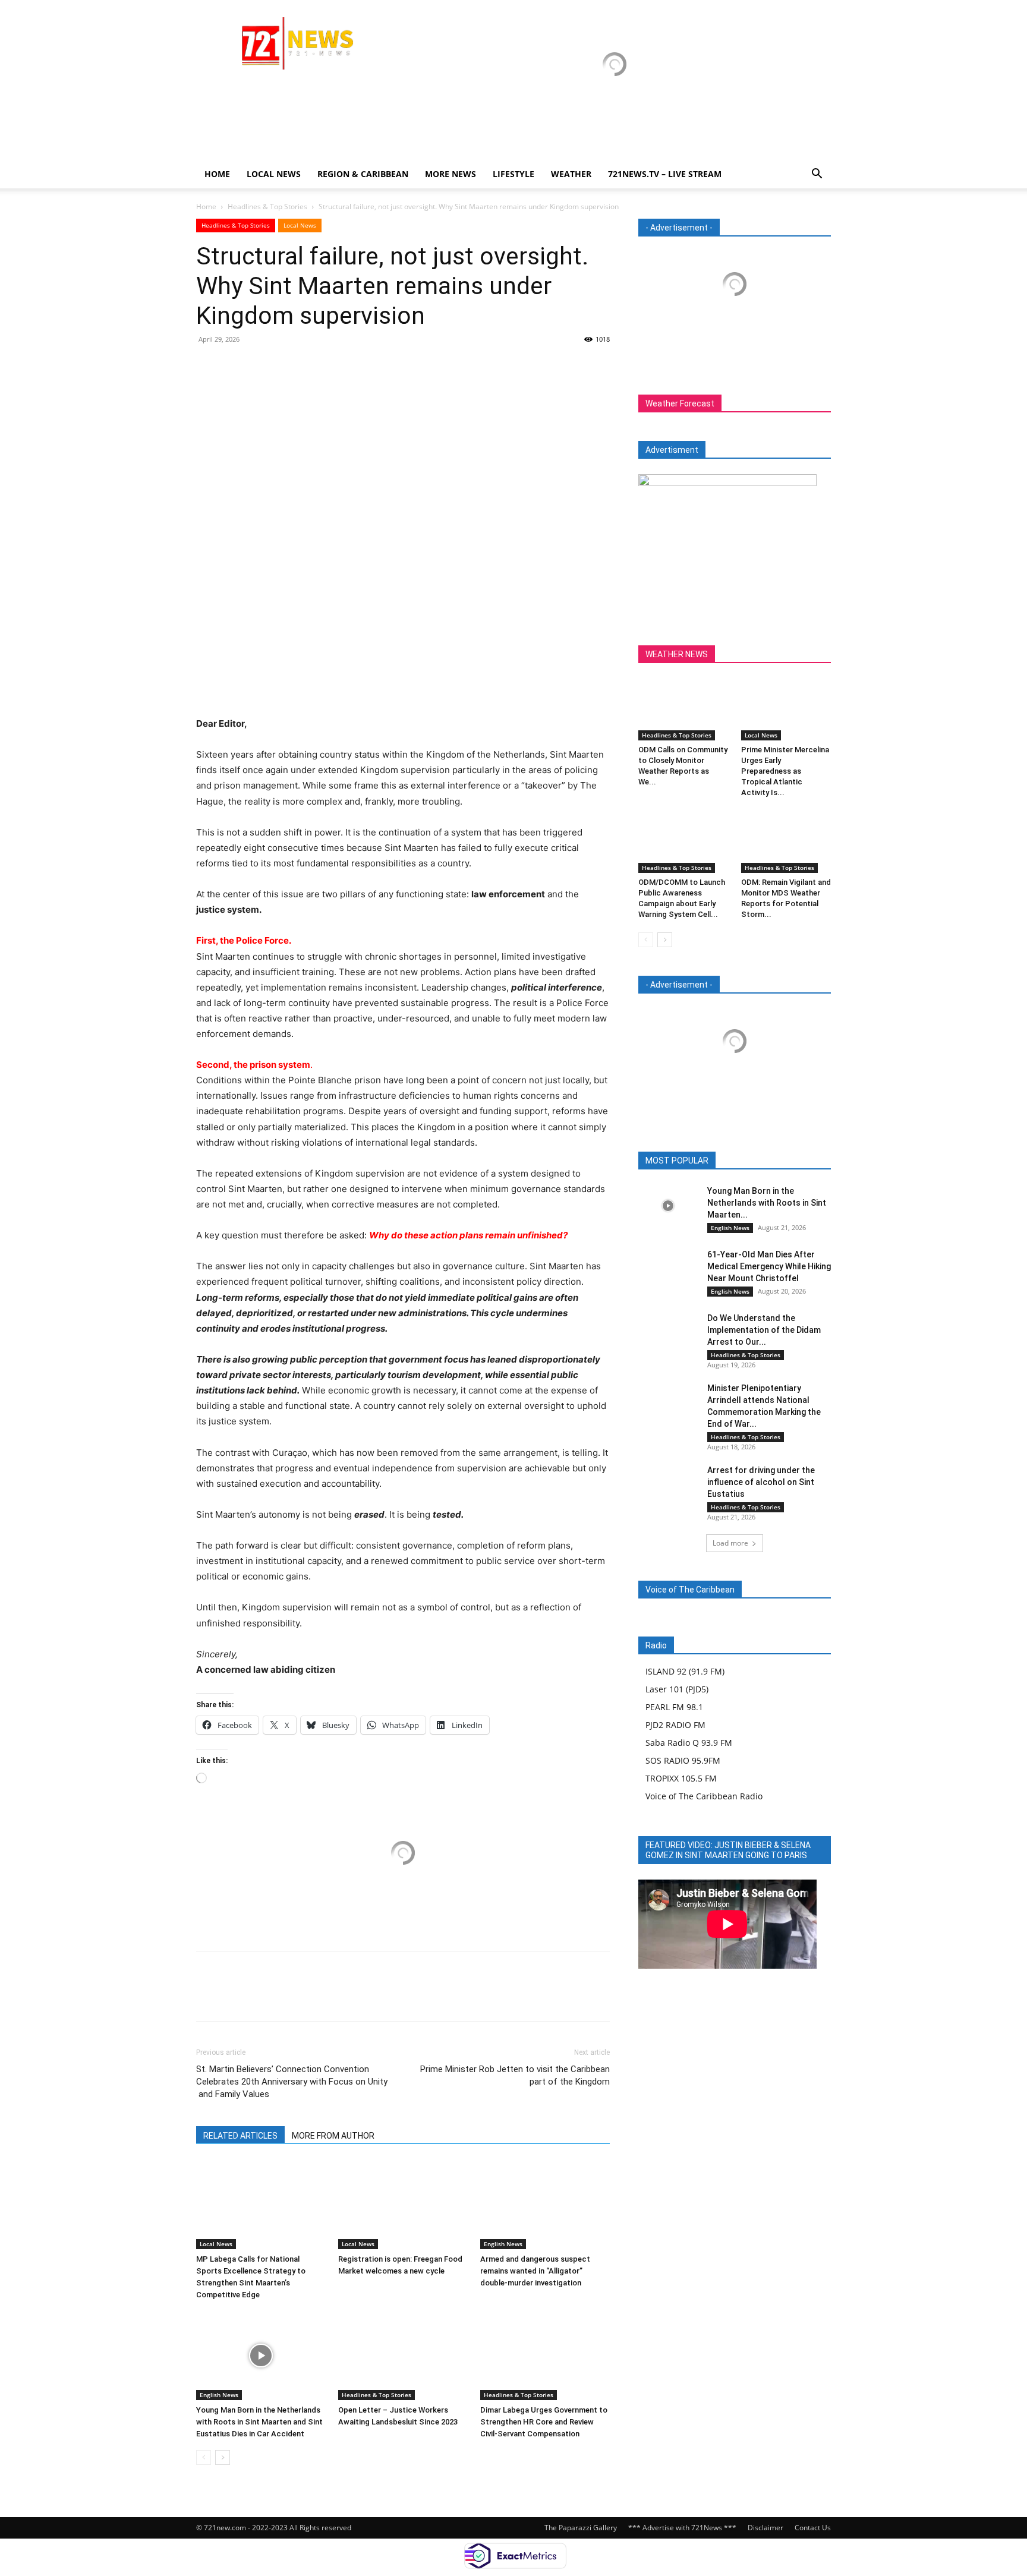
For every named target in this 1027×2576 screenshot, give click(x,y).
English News (503, 2244)
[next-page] (223, 2457)
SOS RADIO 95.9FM (683, 1760)
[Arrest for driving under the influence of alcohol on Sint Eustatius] (668, 1485)
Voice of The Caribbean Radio (704, 1796)
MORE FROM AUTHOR (333, 2136)
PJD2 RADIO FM (675, 1725)
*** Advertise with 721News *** (682, 2528)
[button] (817, 175)
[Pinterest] (263, 366)
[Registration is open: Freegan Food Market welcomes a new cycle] (403, 2205)
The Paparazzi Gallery (581, 2528)
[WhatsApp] (290, 366)
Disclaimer (765, 2528)
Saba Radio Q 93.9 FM (689, 1743)
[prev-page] (204, 2457)
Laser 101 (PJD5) (677, 1689)
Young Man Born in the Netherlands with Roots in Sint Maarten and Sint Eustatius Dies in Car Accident (259, 2422)
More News (451, 174)
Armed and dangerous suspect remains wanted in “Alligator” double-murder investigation (535, 2271)
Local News (274, 174)
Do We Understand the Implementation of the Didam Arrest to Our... (764, 1330)
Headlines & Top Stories (267, 206)
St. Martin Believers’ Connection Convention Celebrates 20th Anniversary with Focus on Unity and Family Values (292, 2082)
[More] (318, 366)
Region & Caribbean (363, 174)
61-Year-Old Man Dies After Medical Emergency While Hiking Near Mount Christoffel (769, 1266)
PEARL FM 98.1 (674, 1707)
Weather (571, 174)
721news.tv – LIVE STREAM (665, 174)
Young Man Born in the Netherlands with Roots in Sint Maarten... (767, 1203)
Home (217, 174)
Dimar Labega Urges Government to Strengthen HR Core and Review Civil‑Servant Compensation (544, 2422)
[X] (235, 366)
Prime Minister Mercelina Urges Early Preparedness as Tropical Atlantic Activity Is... (785, 771)
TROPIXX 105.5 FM (681, 1778)
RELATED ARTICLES (240, 2136)
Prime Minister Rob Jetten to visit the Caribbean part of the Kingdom (515, 2075)
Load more (730, 1543)
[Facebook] (208, 366)
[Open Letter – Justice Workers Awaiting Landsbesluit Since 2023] (403, 2356)
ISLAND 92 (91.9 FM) (685, 1671)
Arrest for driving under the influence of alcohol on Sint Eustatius (761, 1482)
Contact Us (813, 2528)
